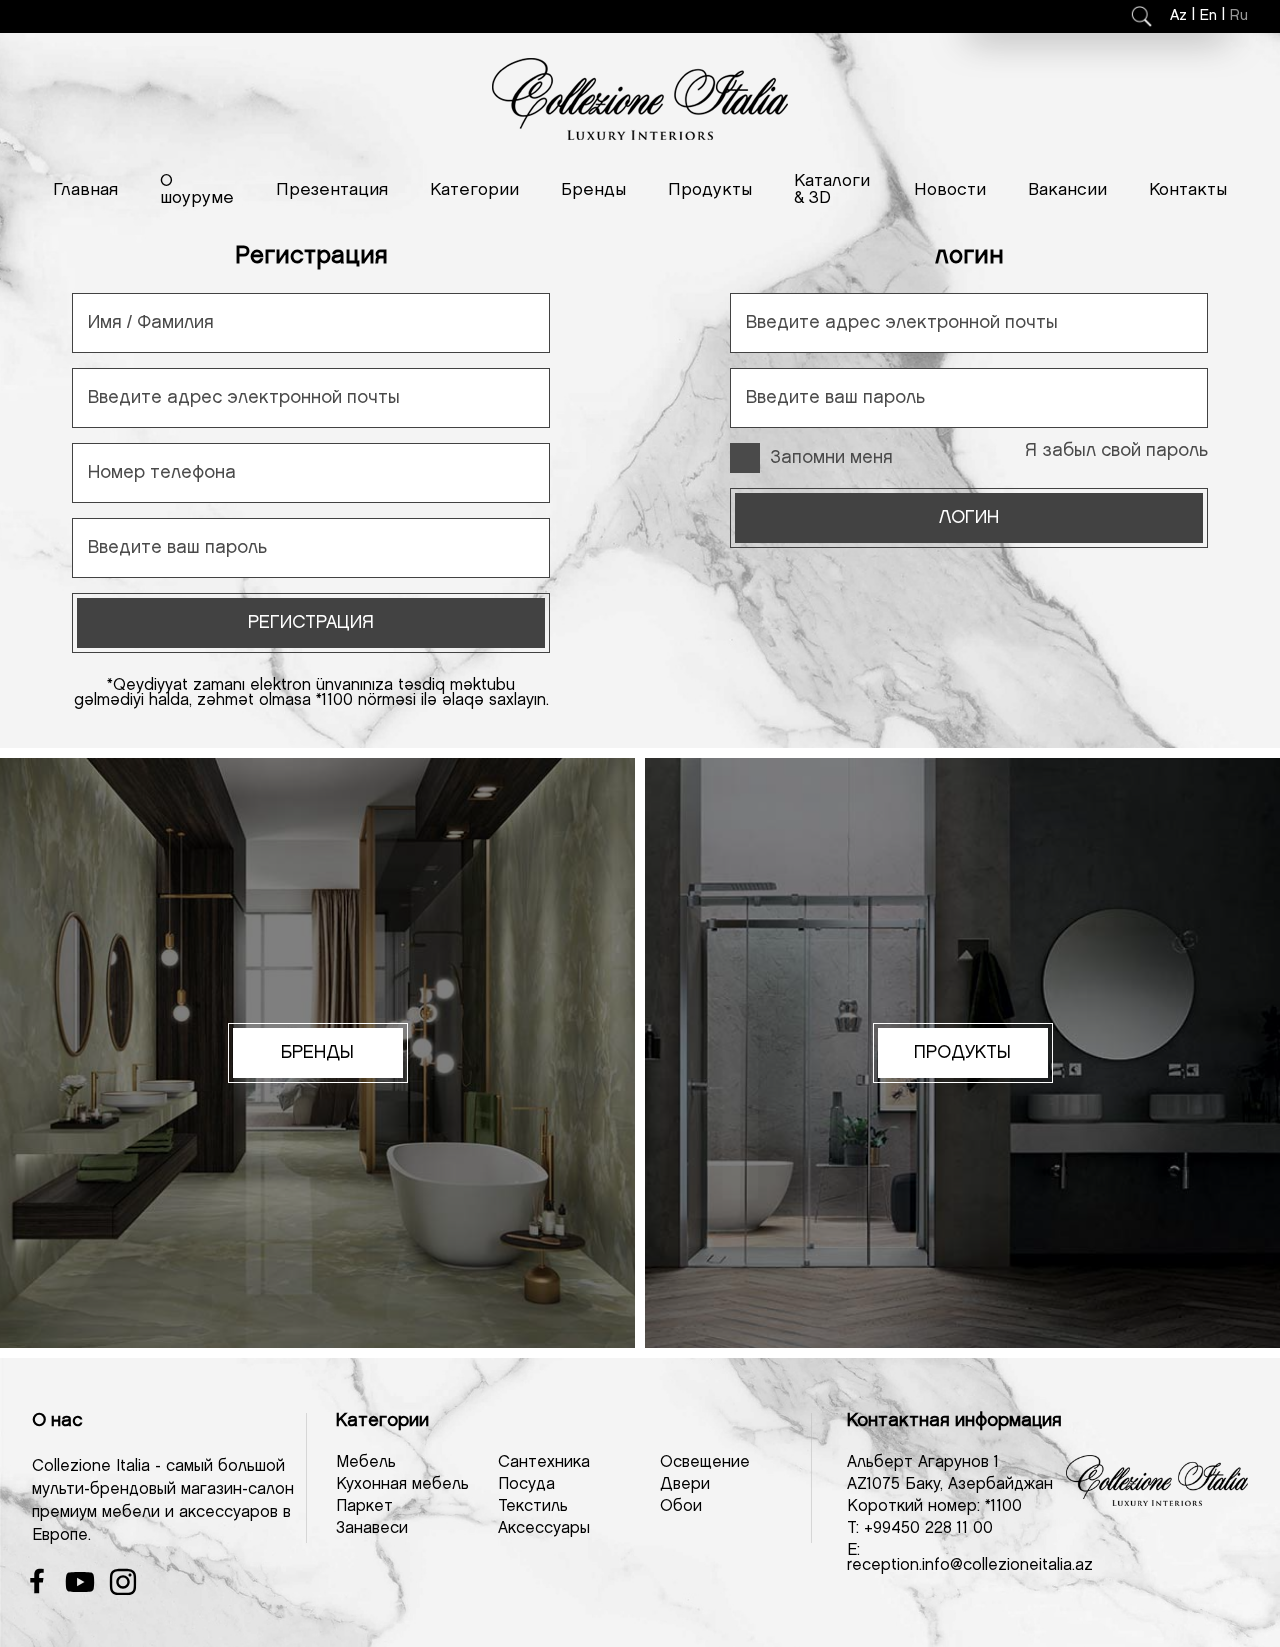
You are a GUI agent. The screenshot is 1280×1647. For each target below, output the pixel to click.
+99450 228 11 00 (928, 1528)
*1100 (1003, 1506)
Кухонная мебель (402, 1484)
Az (1178, 16)
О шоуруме (197, 189)
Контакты (1188, 190)
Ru (1239, 16)
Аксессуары (544, 1528)
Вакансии (1067, 190)
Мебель (366, 1462)
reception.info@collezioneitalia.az (970, 1565)
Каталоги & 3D (832, 189)
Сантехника (544, 1462)
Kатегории (474, 190)
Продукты (710, 190)
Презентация (332, 190)
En (1208, 16)
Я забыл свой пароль (1116, 451)
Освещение (705, 1462)
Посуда (526, 1484)
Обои (681, 1506)
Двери (685, 1484)
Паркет (364, 1506)
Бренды (593, 190)
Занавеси (372, 1528)
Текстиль (533, 1506)
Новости (950, 190)
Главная (85, 190)
